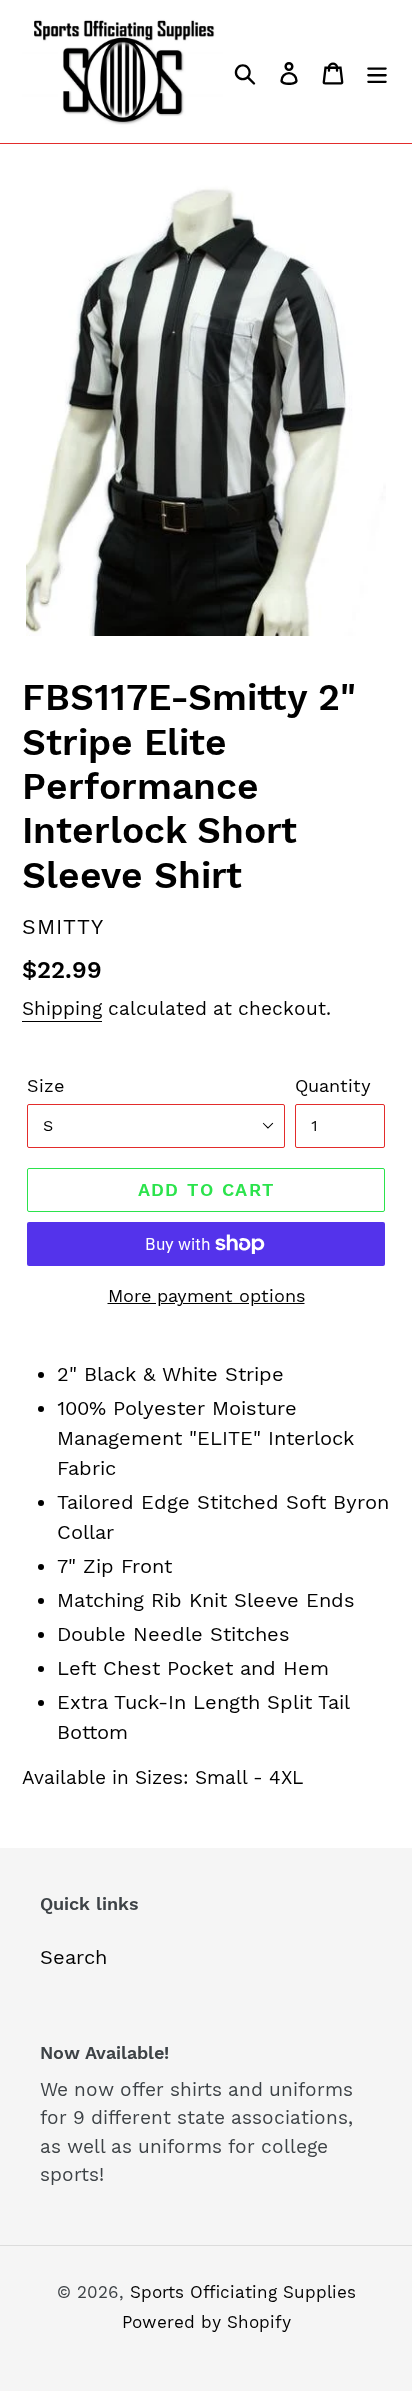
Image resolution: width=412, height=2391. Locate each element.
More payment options (206, 1295)
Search (73, 1957)
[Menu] (377, 72)
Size (45, 1085)
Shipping (62, 1008)
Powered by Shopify (206, 2322)
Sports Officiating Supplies (243, 2292)
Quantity (333, 1085)
